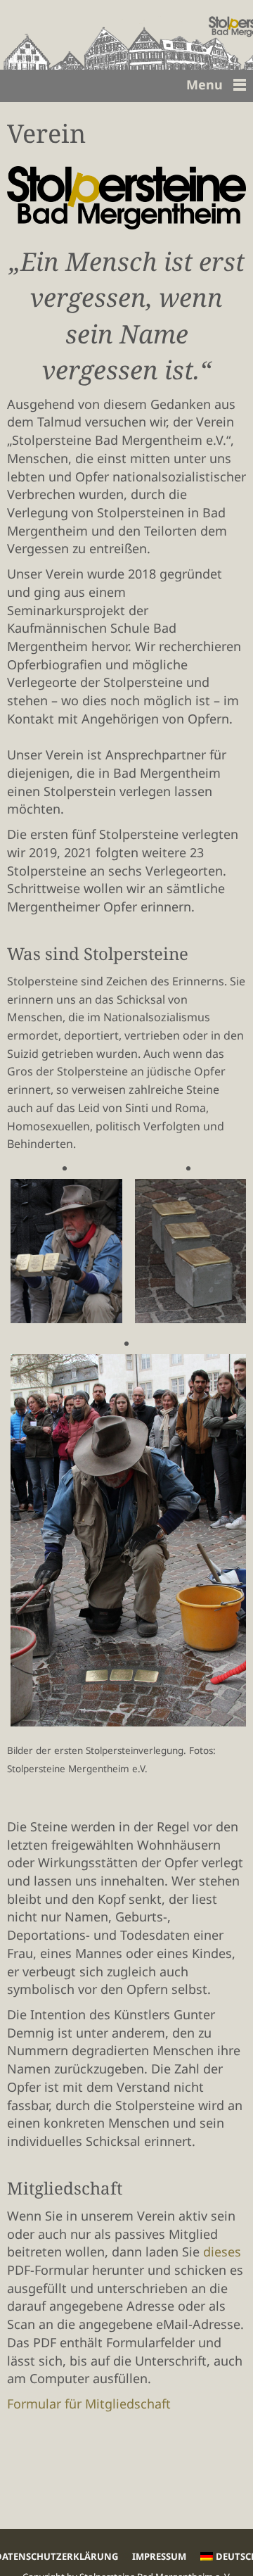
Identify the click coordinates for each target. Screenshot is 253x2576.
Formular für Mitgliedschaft (89, 2404)
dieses (222, 2252)
